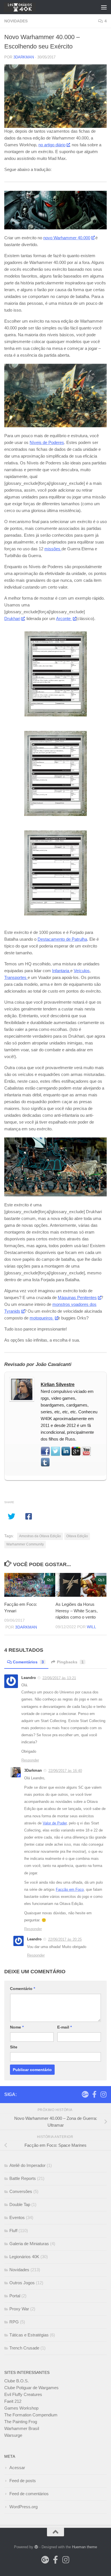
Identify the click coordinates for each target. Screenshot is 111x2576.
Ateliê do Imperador (27, 2165)
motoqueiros (42, 1318)
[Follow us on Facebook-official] (94, 2094)
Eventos (17, 2217)
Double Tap (20, 2204)
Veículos (82, 971)
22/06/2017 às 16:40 (65, 1771)
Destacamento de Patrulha (62, 939)
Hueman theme (85, 2547)
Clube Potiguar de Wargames (31, 2388)
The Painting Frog (21, 2422)
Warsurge (13, 2435)
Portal (15, 2296)
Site (14, 2047)
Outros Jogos (22, 2283)
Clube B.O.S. (17, 2381)
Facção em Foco (70, 1889)
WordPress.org (23, 2507)
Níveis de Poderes (47, 442)
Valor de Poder (55, 1823)
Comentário (22, 1989)
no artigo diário (52, 145)
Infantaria (61, 971)
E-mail (64, 2027)
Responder (30, 1760)
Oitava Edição (77, 1536)
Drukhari (12, 618)
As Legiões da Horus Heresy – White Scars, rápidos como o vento (77, 1611)
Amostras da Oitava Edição (40, 1536)
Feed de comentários (29, 2494)
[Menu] (104, 7)
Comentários (28, 1662)
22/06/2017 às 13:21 (59, 1678)
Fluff (13, 2231)
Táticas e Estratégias (29, 2335)
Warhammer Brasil (22, 2428)
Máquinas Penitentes (77, 1297)
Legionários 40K (24, 2257)
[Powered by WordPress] (36, 2547)
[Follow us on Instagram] (103, 2094)
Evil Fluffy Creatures (23, 2394)
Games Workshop (21, 2408)
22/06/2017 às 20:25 (65, 1939)
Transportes (16, 977)
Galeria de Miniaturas (29, 2244)
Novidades (16, 21)
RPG (14, 2322)
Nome (17, 2027)
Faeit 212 (13, 2401)
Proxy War (19, 2309)
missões (53, 549)
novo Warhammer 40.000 (67, 238)
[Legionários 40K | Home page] (25, 7)
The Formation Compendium (31, 2415)
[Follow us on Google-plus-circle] (85, 2094)
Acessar (17, 2468)
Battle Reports (23, 2178)
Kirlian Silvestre (58, 1385)
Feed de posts (23, 2481)
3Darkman (24, 57)
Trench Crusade (24, 2348)
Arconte (64, 618)
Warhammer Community (25, 1544)
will (92, 1627)
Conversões (21, 2191)
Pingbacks (70, 1662)
